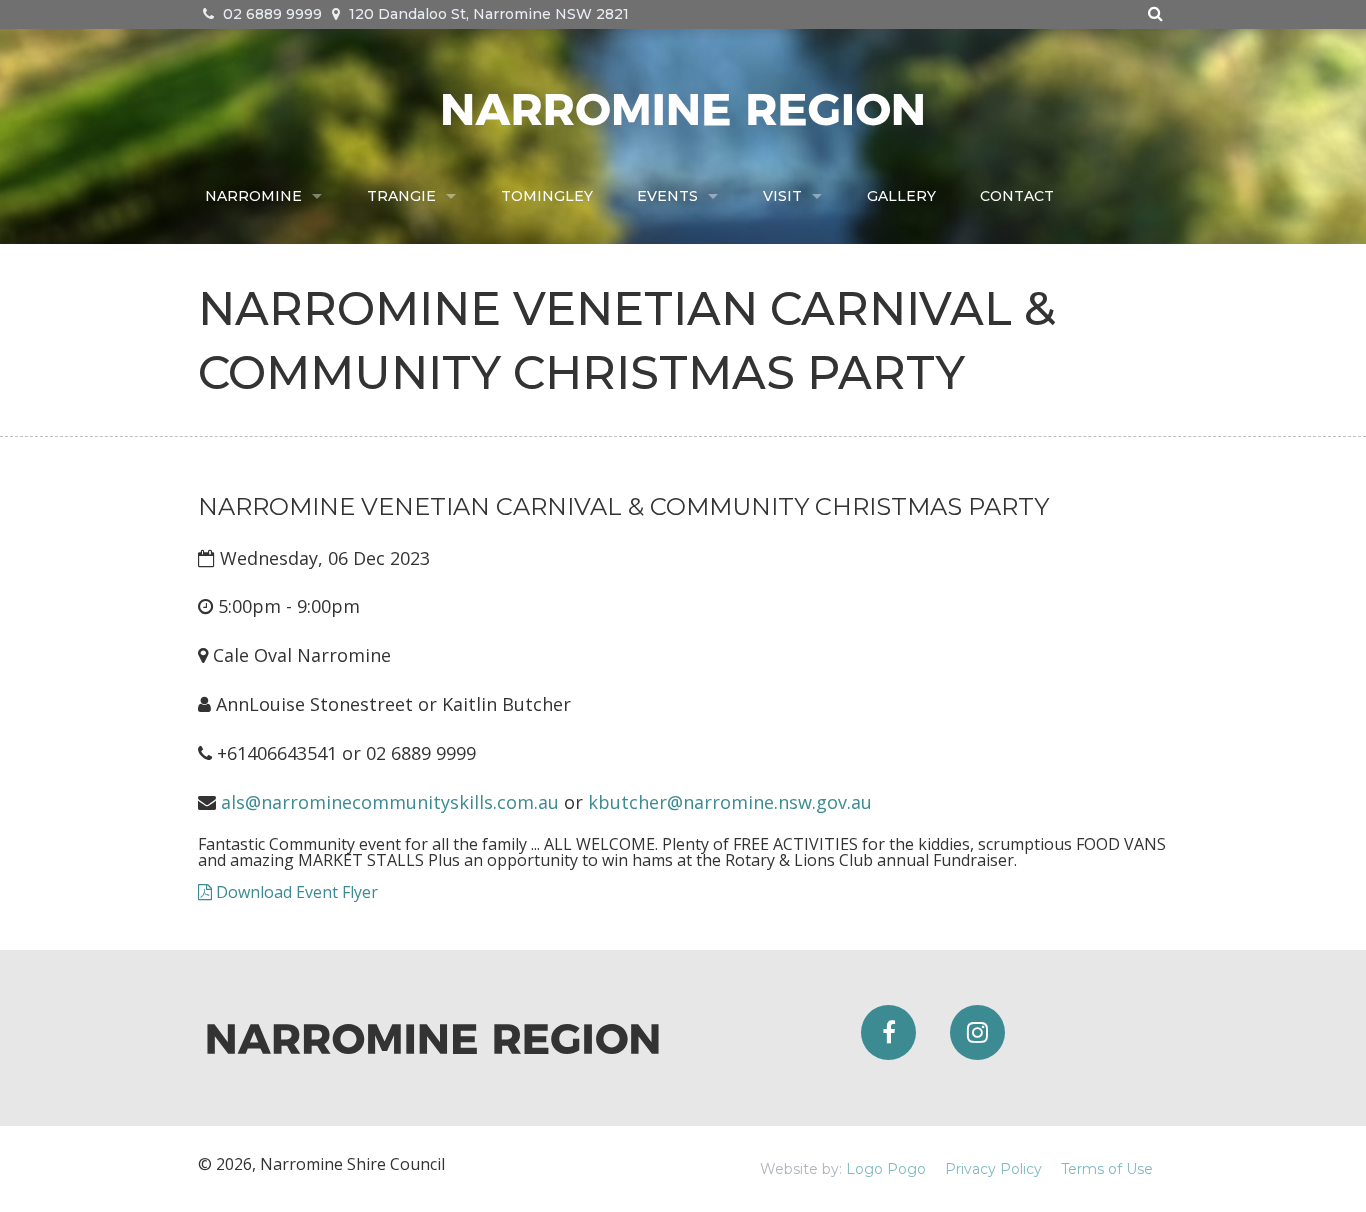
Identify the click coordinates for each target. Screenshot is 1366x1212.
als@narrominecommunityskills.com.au (390, 802)
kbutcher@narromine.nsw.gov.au (730, 802)
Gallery (901, 196)
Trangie (401, 196)
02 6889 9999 (270, 14)
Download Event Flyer (295, 892)
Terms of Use (1107, 1169)
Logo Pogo (886, 1169)
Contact (1017, 196)
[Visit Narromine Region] (683, 107)
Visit (782, 196)
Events (667, 196)
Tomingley (547, 196)
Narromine (253, 196)
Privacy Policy (993, 1169)
